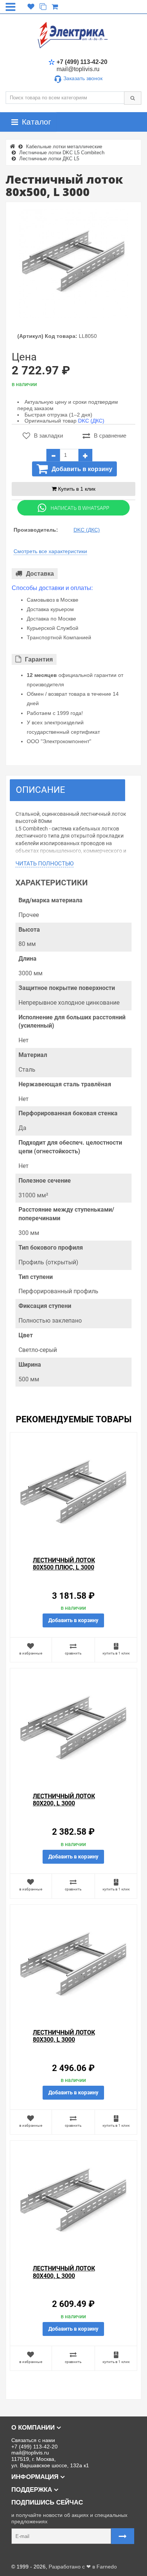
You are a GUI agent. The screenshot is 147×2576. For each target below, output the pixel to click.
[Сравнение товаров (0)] (43, 7)
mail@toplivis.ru (78, 69)
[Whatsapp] (73, 508)
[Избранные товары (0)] (31, 7)
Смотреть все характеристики (50, 551)
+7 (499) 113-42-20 (82, 62)
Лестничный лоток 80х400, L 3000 (64, 2272)
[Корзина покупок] (55, 7)
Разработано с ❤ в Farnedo (83, 2567)
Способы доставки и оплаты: (52, 588)
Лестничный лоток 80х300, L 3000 (64, 2036)
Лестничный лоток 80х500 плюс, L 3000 (64, 1564)
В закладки (48, 436)
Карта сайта (21, 2555)
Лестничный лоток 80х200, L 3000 (64, 1800)
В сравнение (110, 436)
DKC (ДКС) (91, 421)
